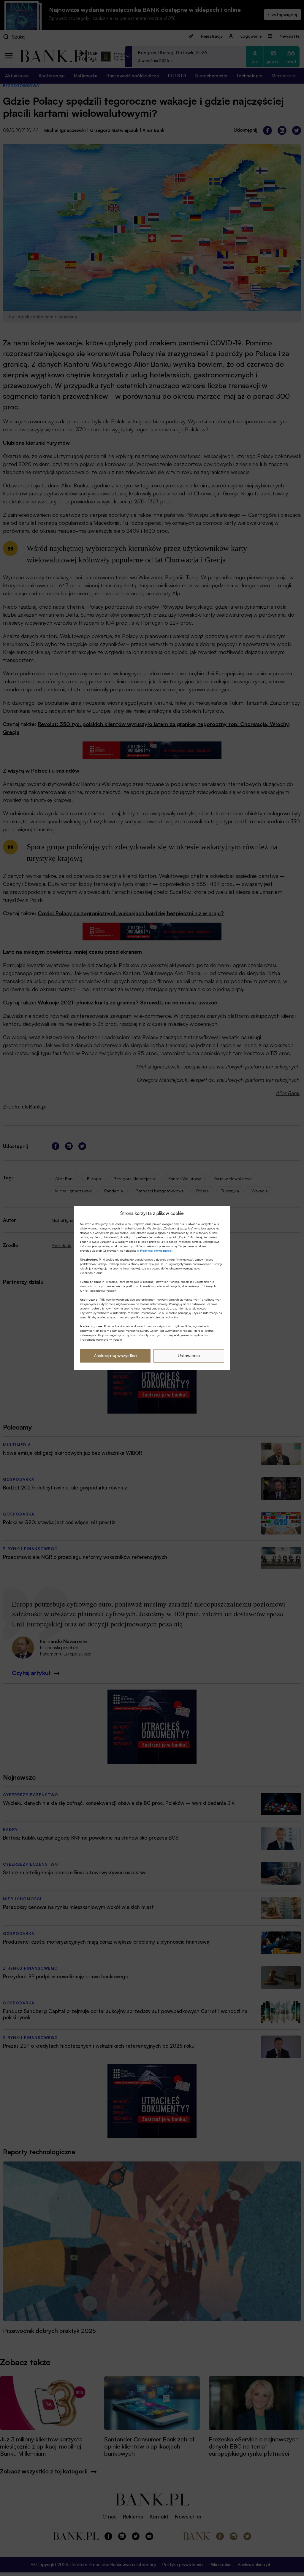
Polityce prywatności (156, 1250)
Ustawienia (189, 1356)
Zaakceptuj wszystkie (115, 1356)
